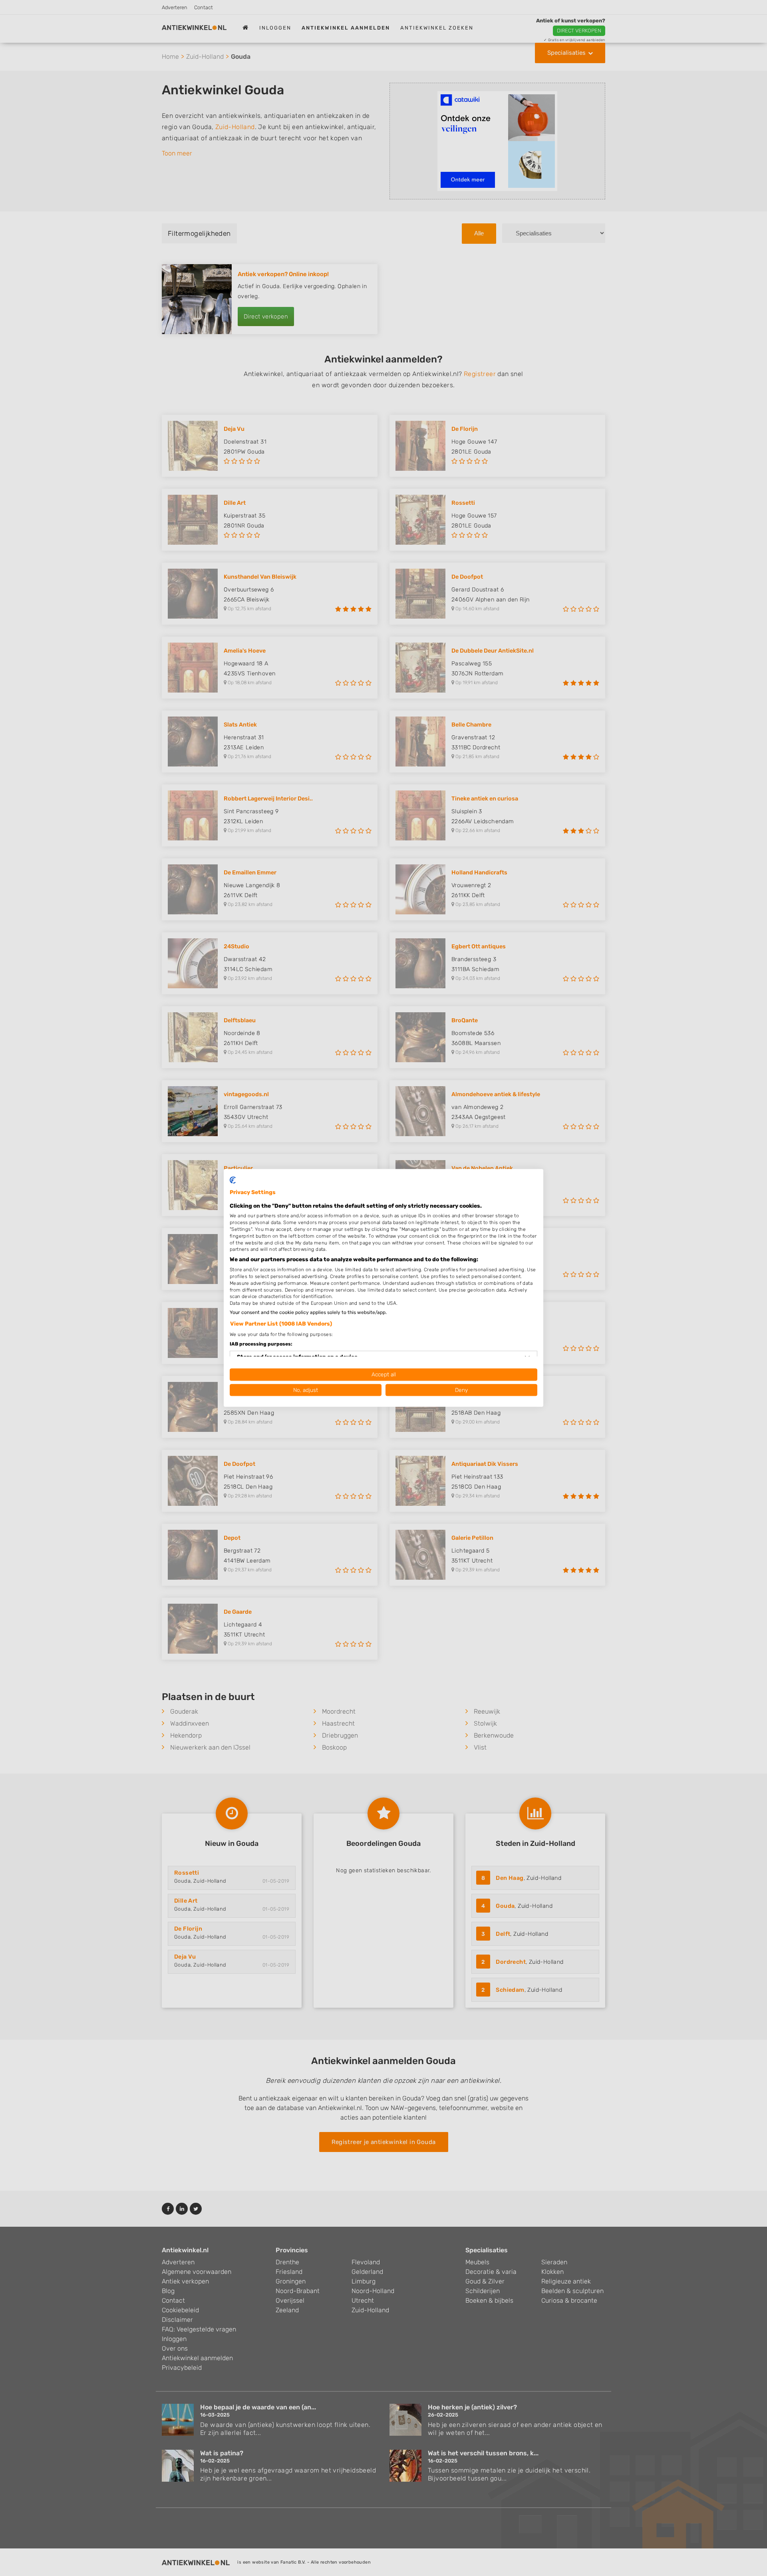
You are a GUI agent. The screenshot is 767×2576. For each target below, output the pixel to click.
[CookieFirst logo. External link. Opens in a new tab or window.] (233, 1180)
